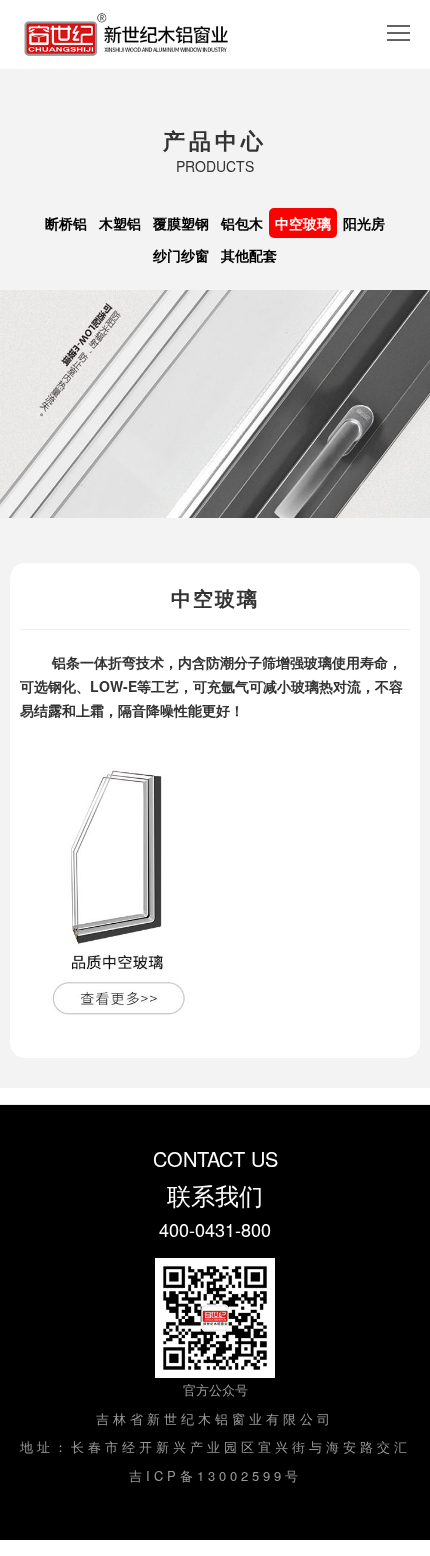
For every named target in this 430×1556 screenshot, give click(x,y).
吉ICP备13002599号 (215, 1475)
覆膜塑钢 (181, 223)
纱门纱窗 (181, 255)
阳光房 (364, 223)
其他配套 (249, 255)
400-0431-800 (215, 1229)
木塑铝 (120, 223)
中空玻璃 (303, 223)
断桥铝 (66, 223)
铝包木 (242, 223)
